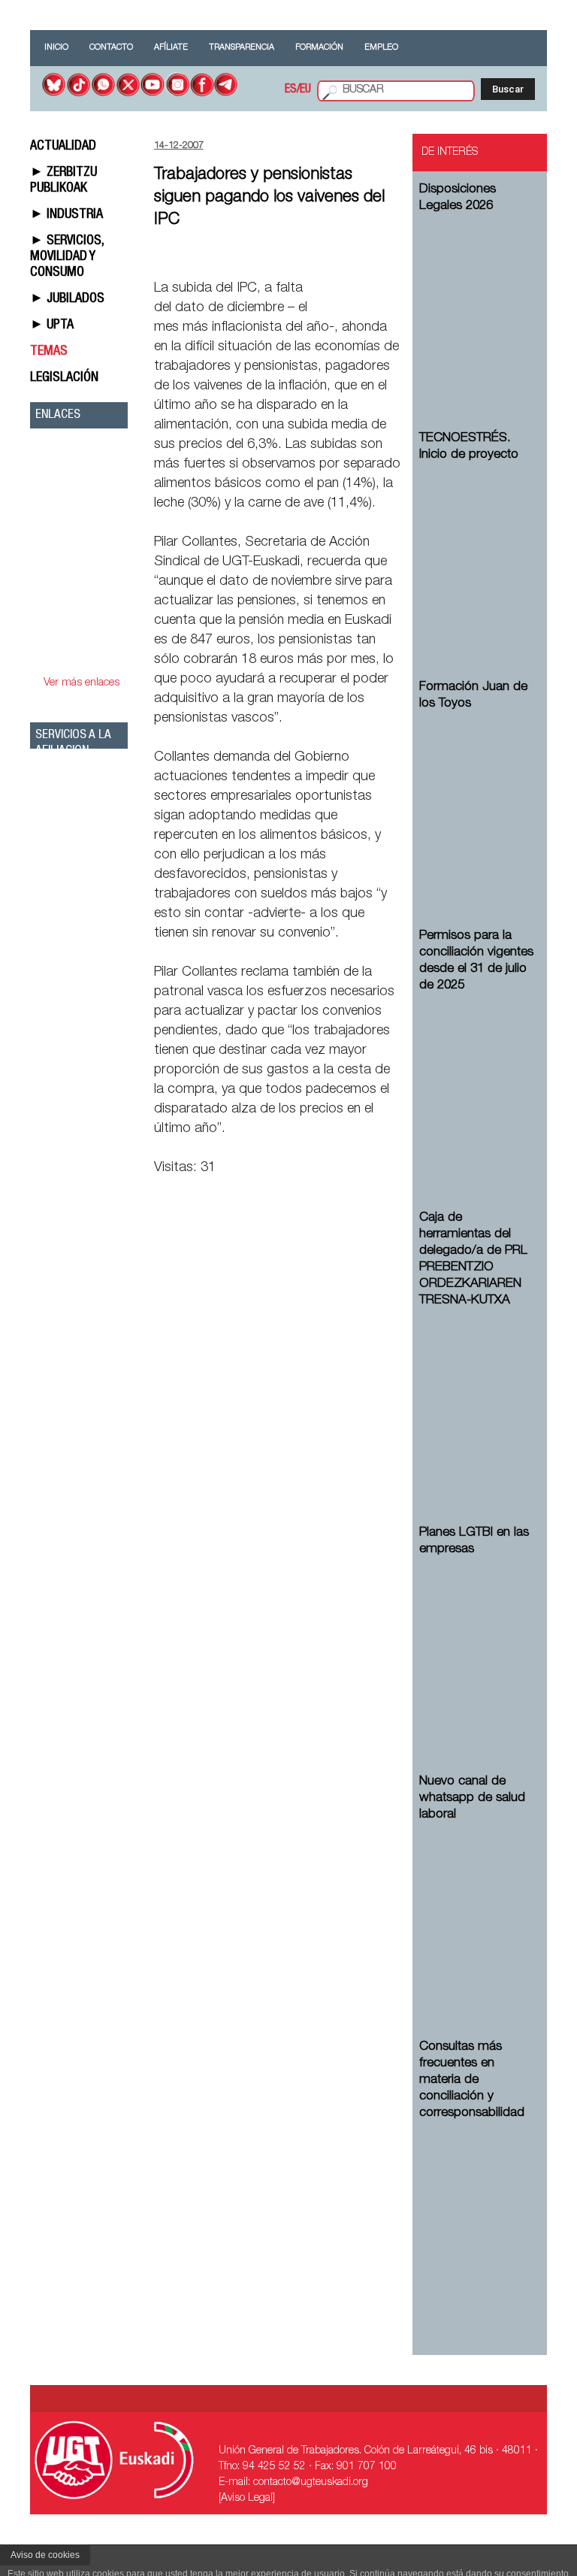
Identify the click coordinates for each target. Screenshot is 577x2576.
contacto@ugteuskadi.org (311, 2483)
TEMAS (49, 352)
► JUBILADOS (67, 299)
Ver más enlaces (82, 683)
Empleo (381, 48)
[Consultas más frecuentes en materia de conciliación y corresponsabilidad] (477, 2207)
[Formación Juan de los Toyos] (477, 797)
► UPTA (52, 325)
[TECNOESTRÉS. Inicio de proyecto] (477, 548)
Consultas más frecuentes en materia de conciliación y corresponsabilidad (472, 2080)
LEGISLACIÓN (64, 378)
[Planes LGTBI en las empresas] (477, 1643)
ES (291, 90)
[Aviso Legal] (247, 2499)
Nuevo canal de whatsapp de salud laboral (472, 1798)
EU (305, 90)
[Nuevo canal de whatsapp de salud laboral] (477, 1908)
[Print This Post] (396, 253)
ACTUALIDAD (63, 147)
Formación (319, 48)
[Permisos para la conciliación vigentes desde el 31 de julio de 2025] (477, 1079)
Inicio (56, 48)
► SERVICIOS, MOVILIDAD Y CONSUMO (67, 257)
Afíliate (171, 48)
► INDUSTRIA (66, 215)
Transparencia (242, 48)
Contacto (111, 48)
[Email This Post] (316, 253)
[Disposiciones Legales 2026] (477, 300)
